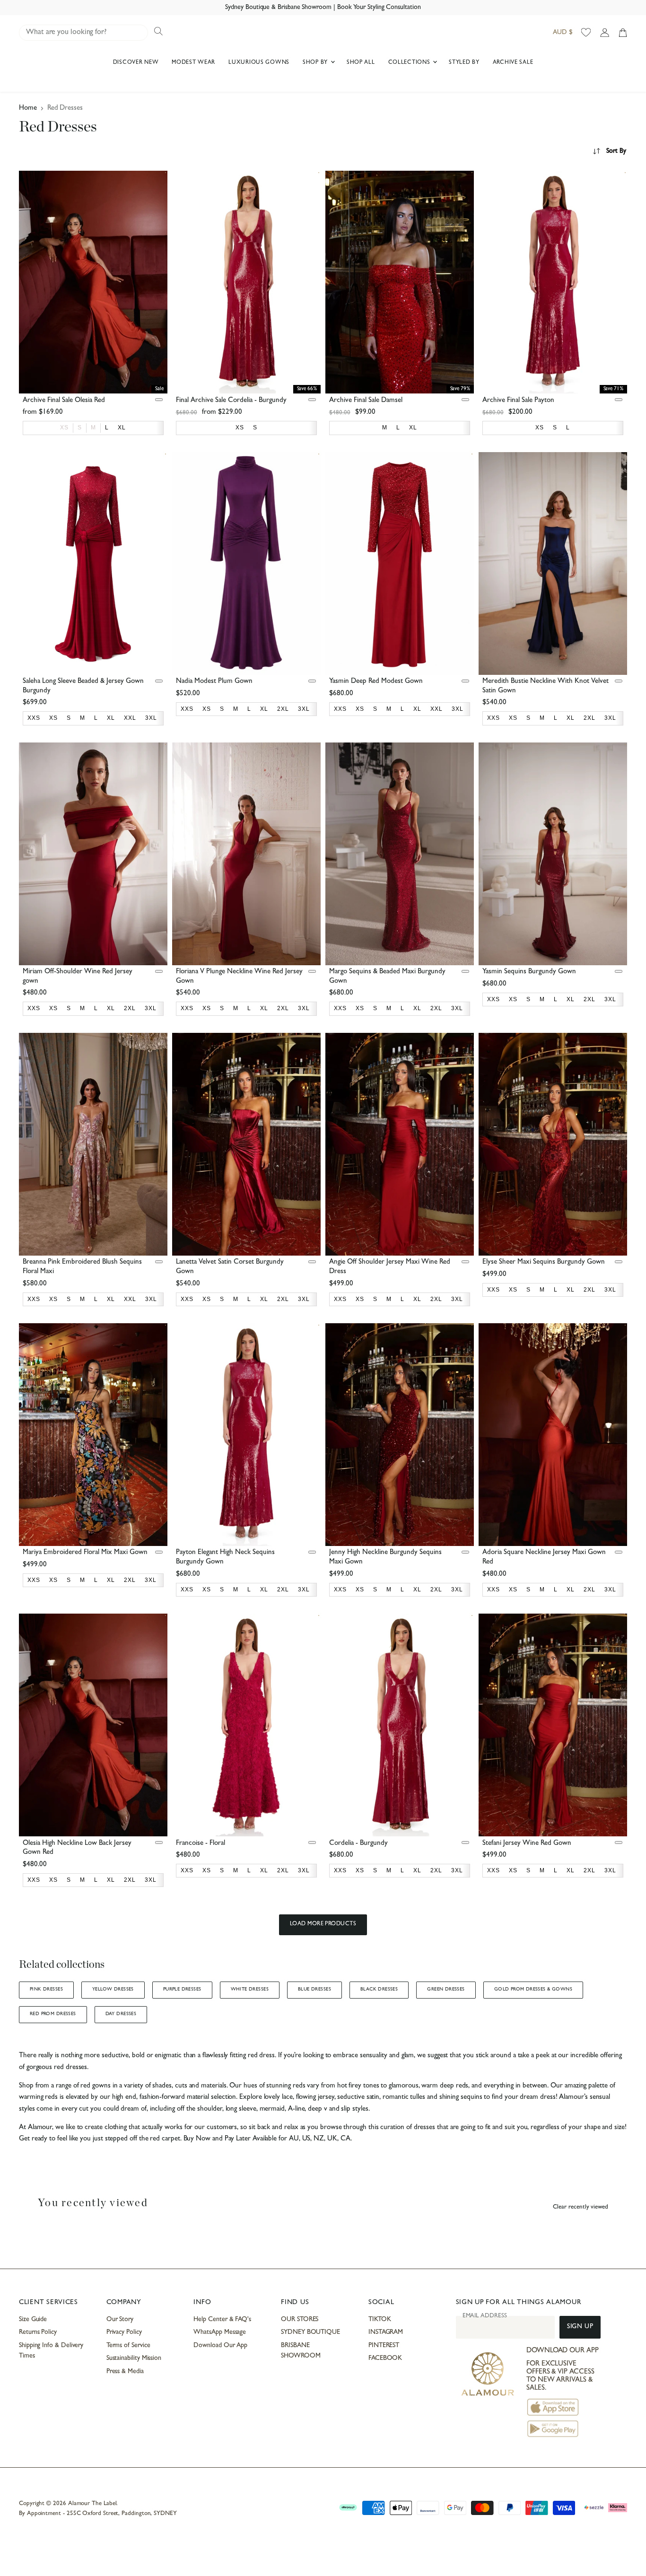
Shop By (316, 63)
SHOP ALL (361, 63)
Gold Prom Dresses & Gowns (533, 1990)
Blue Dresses (314, 1990)
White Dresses (250, 1990)
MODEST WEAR (193, 63)
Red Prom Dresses (53, 2014)
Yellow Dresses (113, 1990)
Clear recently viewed (581, 2207)
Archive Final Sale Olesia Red (64, 401)
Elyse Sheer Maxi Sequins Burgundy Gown (544, 1262)
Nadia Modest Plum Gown (214, 682)
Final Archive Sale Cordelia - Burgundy (231, 401)
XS (64, 428)
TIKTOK (380, 2320)
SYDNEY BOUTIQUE (310, 2332)
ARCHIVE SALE (513, 63)
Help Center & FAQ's (222, 2320)
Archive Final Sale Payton (518, 401)
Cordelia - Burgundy (358, 1844)
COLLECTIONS (410, 63)
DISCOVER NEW (136, 63)
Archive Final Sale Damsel (366, 401)
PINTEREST (384, 2346)
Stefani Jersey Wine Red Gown (527, 1844)
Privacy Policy (124, 2332)
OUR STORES (300, 2320)
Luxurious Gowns (259, 63)
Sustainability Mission (134, 2358)
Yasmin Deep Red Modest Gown (376, 682)
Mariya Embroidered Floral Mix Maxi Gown (85, 1553)
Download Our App (220, 2346)
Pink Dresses (46, 1990)
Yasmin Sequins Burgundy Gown (529, 972)
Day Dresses (121, 2014)
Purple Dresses (182, 1990)
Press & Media (125, 2372)
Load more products (323, 1924)
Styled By (464, 63)
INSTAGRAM (386, 2332)
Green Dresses (446, 1990)
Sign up (580, 2327)
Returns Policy (38, 2332)
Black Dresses (379, 1990)
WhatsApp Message (220, 2332)
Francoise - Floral (201, 1844)
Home (28, 109)
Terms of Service (128, 2346)
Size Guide (33, 2320)
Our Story (120, 2320)
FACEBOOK (385, 2358)
